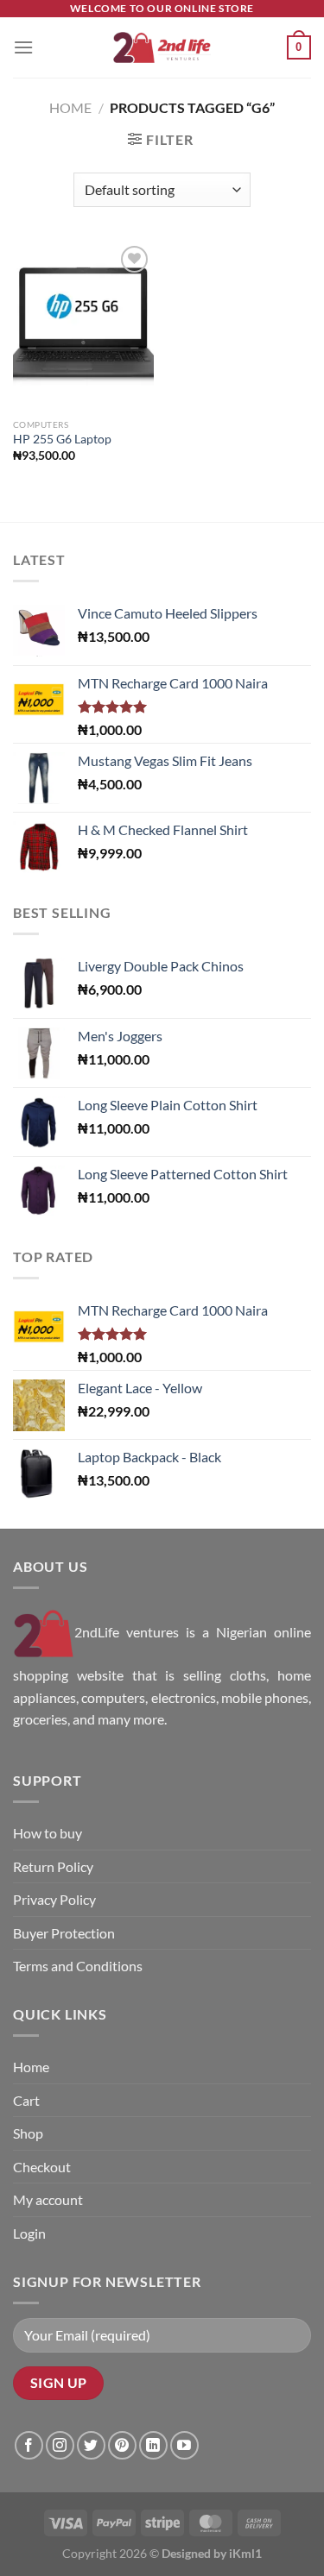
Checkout (42, 2167)
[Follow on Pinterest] (122, 2445)
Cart (26, 2100)
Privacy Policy (54, 1899)
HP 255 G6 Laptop (62, 439)
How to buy (48, 1833)
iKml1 (245, 2553)
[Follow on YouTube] (184, 2445)
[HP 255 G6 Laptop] (83, 326)
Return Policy (53, 1866)
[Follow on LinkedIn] (153, 2445)
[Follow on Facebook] (29, 2445)
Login (29, 2233)
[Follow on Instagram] (60, 2445)
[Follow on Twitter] (91, 2445)
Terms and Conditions (78, 1966)
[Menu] (23, 47)
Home (70, 107)
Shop (28, 2133)
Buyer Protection (64, 1933)
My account (48, 2199)
